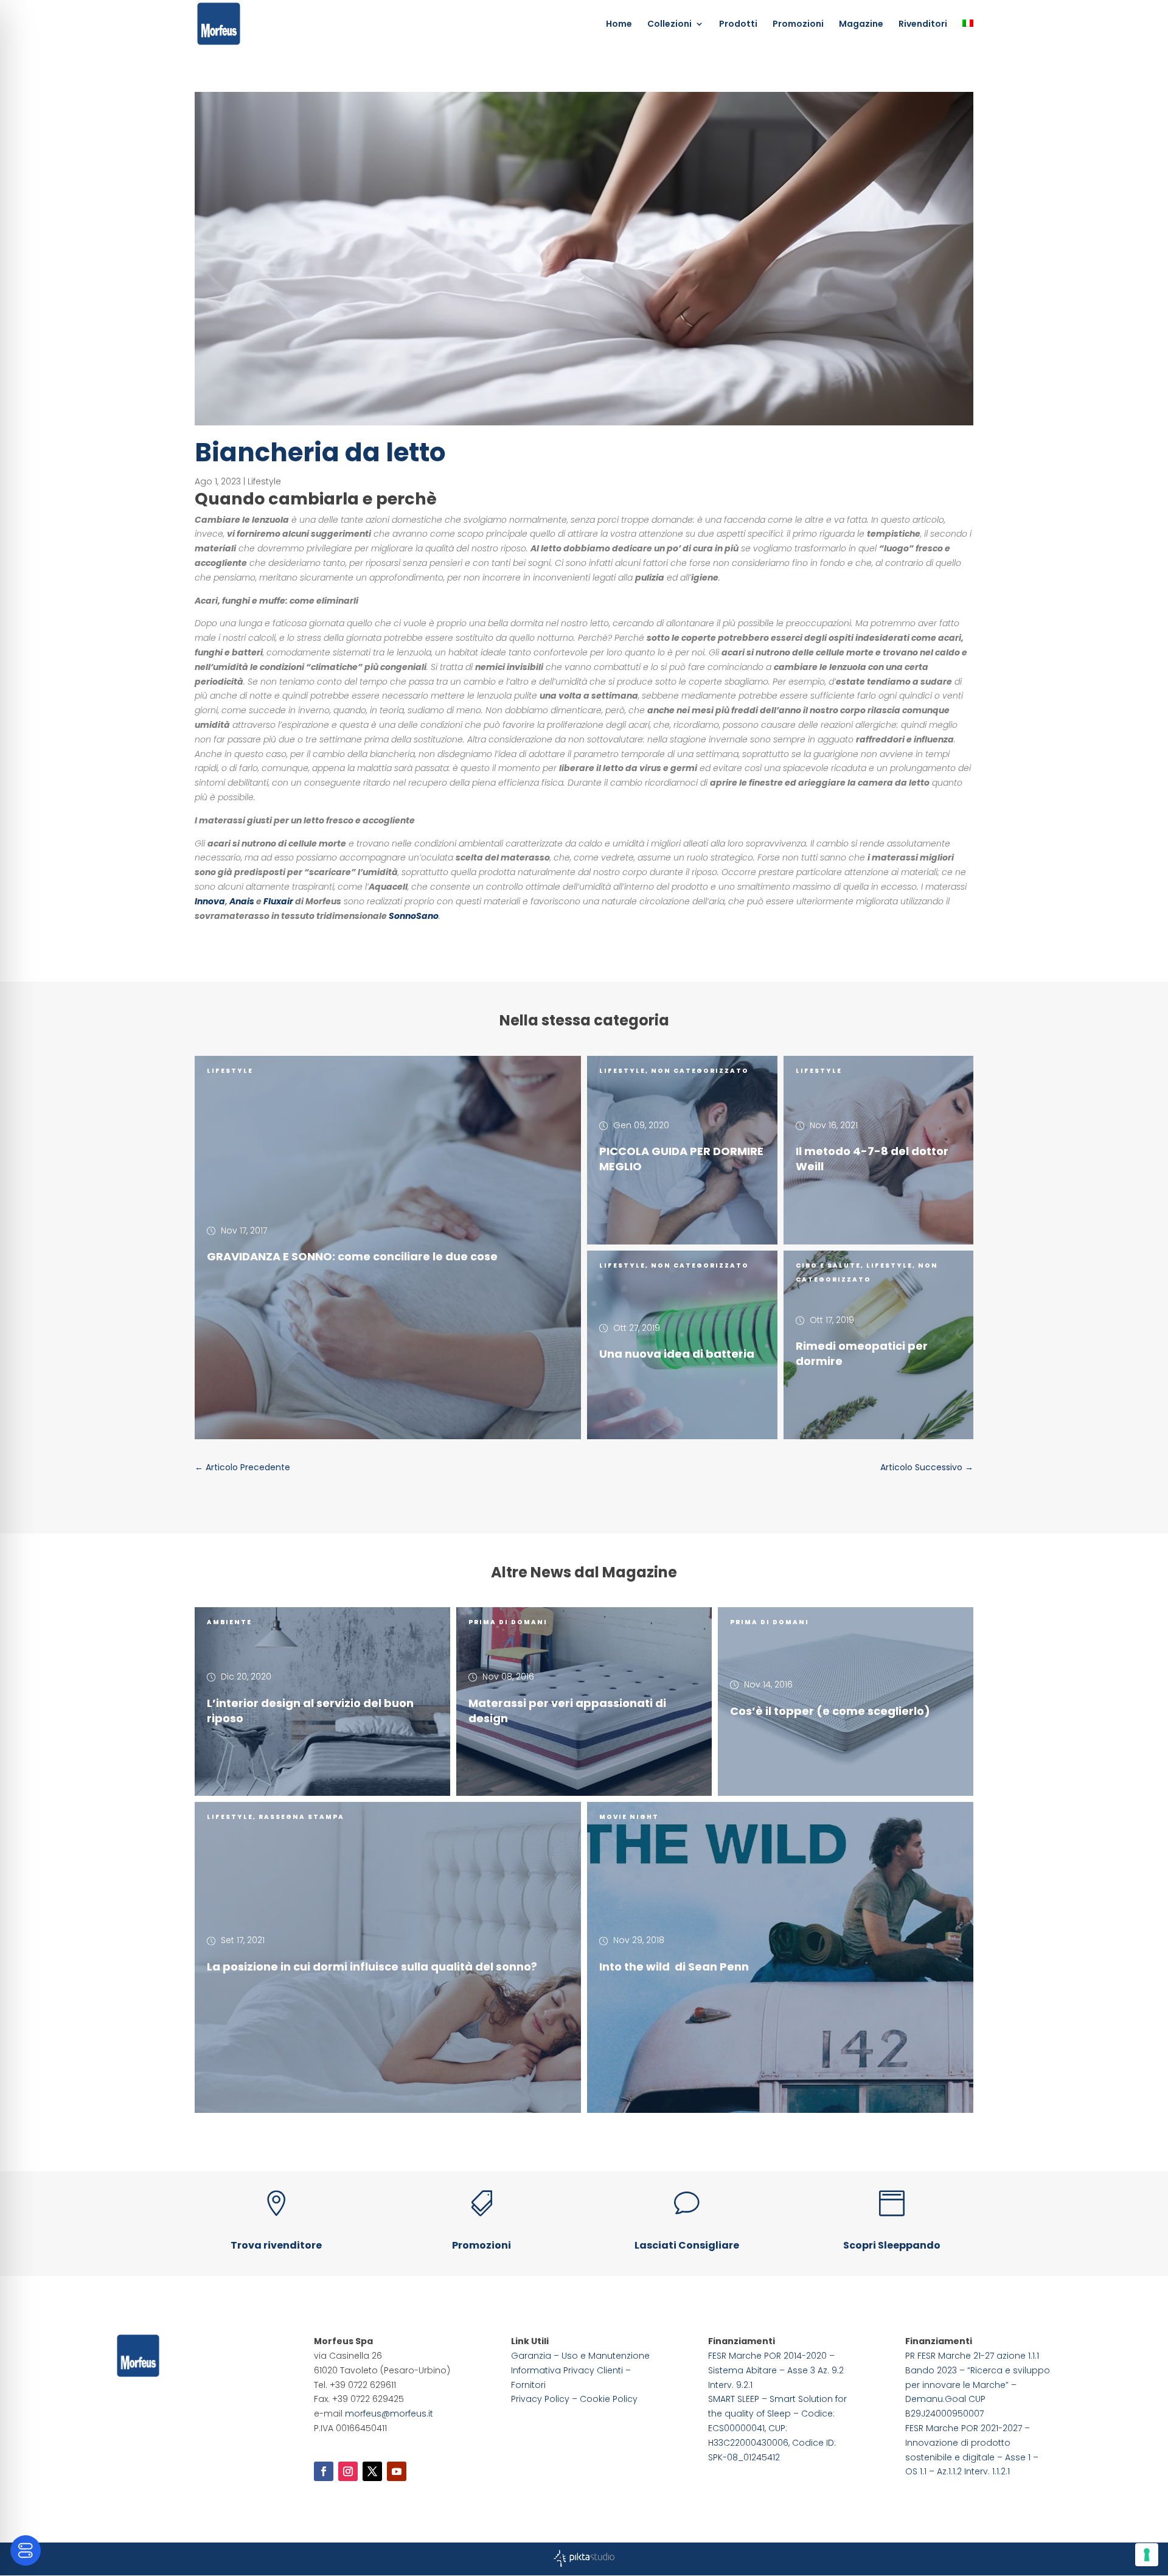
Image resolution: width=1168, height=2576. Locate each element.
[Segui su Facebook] (324, 2471)
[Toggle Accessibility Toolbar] (26, 2550)
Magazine (861, 25)
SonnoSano (414, 916)
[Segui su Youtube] (397, 2471)
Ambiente (229, 1622)
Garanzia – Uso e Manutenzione (580, 2356)
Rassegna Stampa (301, 1817)
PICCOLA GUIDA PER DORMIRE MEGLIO (681, 1159)
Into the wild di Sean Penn (674, 1967)
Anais (242, 901)
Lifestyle (264, 481)
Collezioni (669, 25)
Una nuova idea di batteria (677, 1354)
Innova (210, 901)
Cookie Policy (609, 2399)
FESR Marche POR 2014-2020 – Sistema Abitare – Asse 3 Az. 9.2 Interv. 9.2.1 (776, 2370)
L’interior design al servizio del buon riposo (310, 1711)
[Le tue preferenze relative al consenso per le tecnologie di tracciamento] (1147, 2555)
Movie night (629, 1817)
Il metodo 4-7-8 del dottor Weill (872, 1159)
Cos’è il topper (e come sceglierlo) (830, 1710)
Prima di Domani (508, 1622)
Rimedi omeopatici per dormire (862, 1353)
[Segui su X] (372, 2471)
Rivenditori (923, 25)
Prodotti (738, 25)
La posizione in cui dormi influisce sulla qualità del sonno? (372, 1967)
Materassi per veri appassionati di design (567, 1711)
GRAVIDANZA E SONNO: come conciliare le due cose (352, 1256)
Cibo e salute (828, 1265)
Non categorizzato (700, 1071)
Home (619, 25)
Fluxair (278, 901)
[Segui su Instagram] (348, 2471)
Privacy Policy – (545, 2399)
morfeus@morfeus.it (389, 2414)
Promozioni (798, 25)
